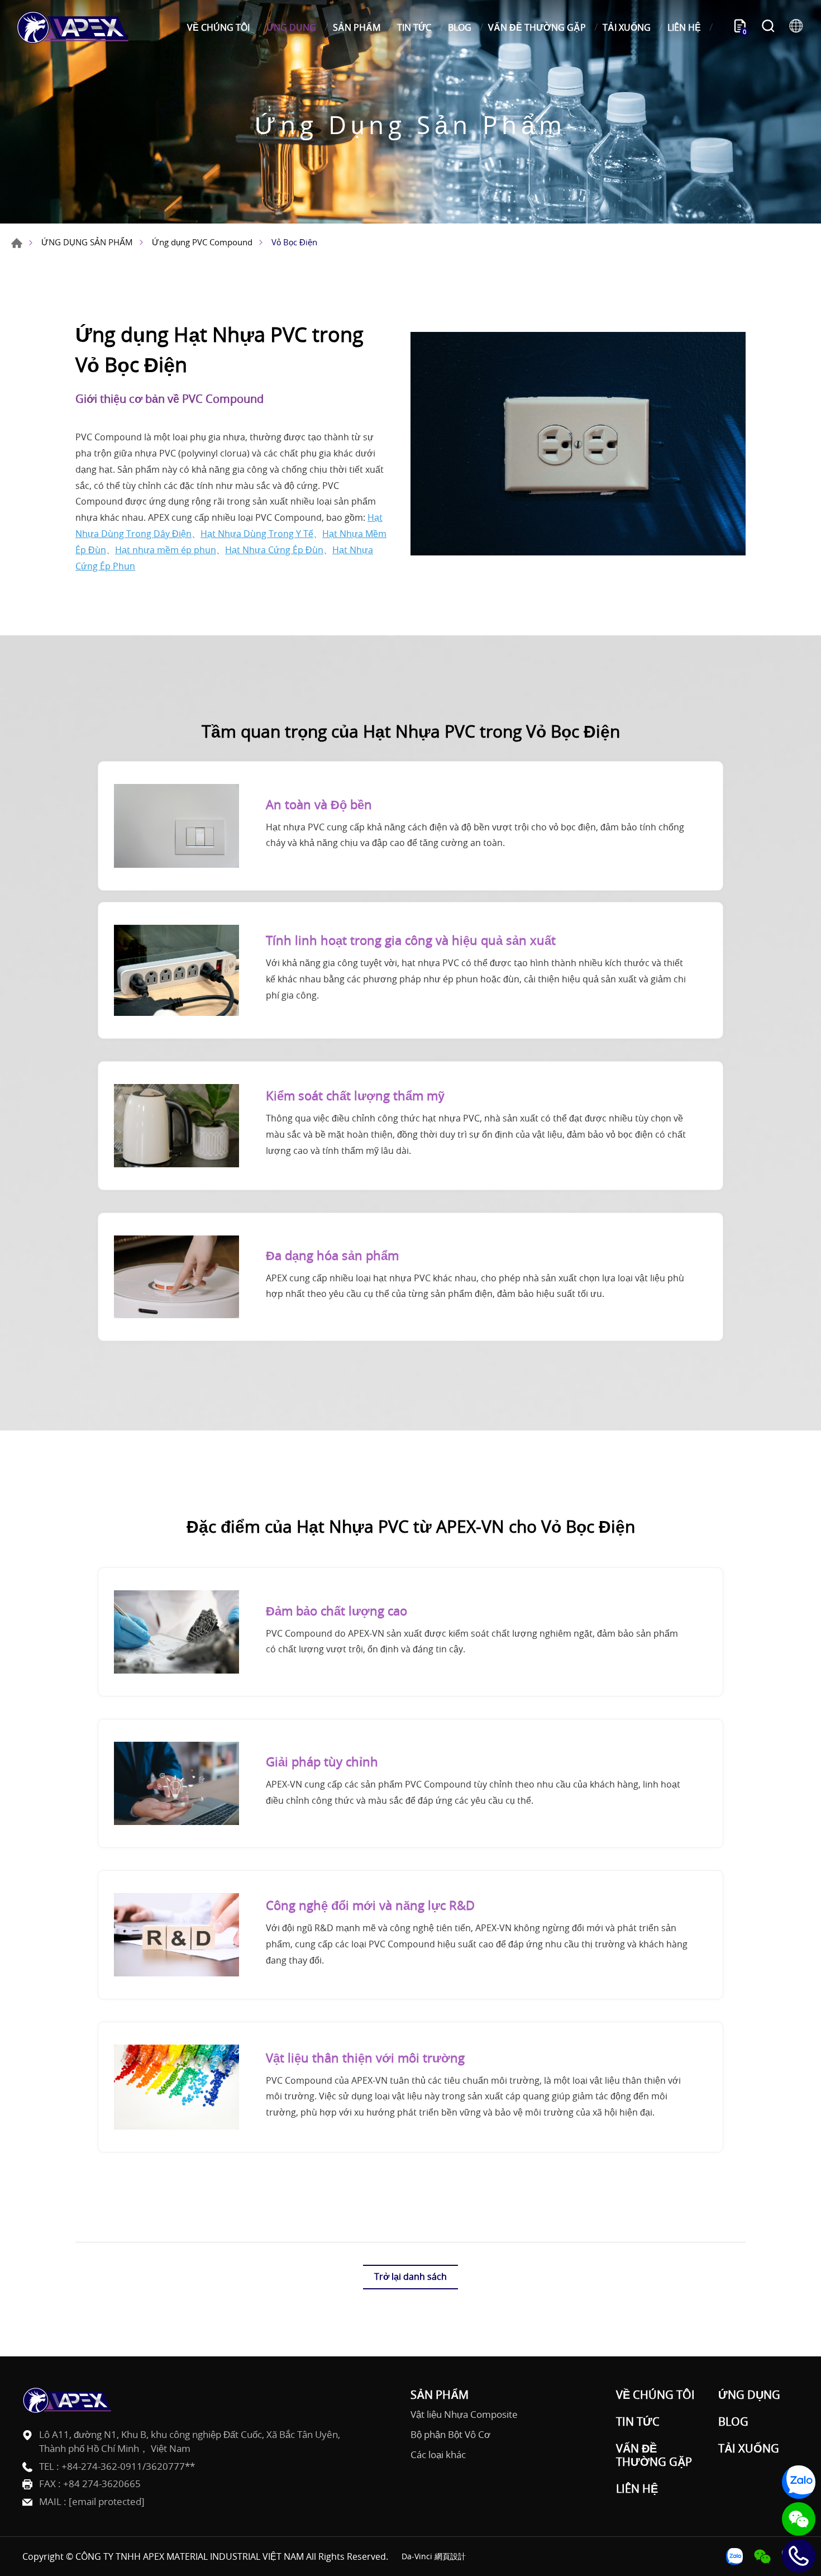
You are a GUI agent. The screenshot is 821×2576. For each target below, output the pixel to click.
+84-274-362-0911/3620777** (128, 2466)
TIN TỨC (414, 27)
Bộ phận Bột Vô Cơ (450, 2435)
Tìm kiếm (768, 27)
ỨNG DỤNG (291, 27)
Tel (799, 2556)
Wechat (799, 2519)
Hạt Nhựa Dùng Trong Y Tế (257, 534)
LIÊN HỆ (684, 27)
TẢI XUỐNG (627, 27)
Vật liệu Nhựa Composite (464, 2415)
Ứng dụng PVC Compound (202, 242)
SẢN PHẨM (357, 27)
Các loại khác (438, 2455)
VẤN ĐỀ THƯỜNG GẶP (537, 27)
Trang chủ (17, 243)
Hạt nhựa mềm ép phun (166, 550)
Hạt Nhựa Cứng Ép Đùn (274, 550)
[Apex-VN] (73, 27)
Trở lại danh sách (410, 2276)
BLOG (460, 27)
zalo (799, 2482)
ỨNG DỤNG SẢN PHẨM (87, 242)
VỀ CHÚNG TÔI (218, 27)
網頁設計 (450, 2556)
